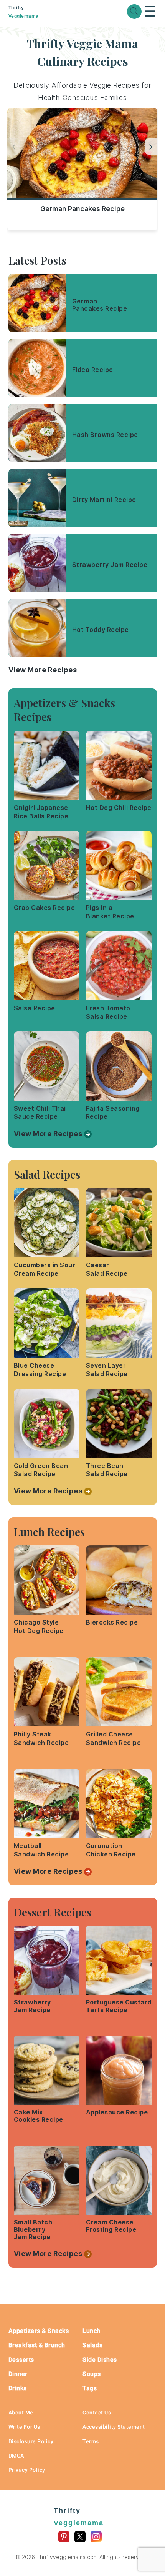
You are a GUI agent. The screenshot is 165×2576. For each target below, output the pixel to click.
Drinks (18, 2388)
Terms (91, 2441)
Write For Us (24, 2427)
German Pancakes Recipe (82, 209)
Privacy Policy (27, 2470)
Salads (92, 2345)
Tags (90, 2388)
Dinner (18, 2374)
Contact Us (97, 2413)
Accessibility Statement (114, 2427)
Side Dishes (100, 2360)
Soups (92, 2374)
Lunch (92, 2331)
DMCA (16, 2456)
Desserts (21, 2360)
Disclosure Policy (31, 2441)
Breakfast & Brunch (37, 2345)
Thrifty (24, 12)
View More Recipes (43, 670)
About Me (21, 2413)
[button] (151, 147)
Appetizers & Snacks (39, 2331)
